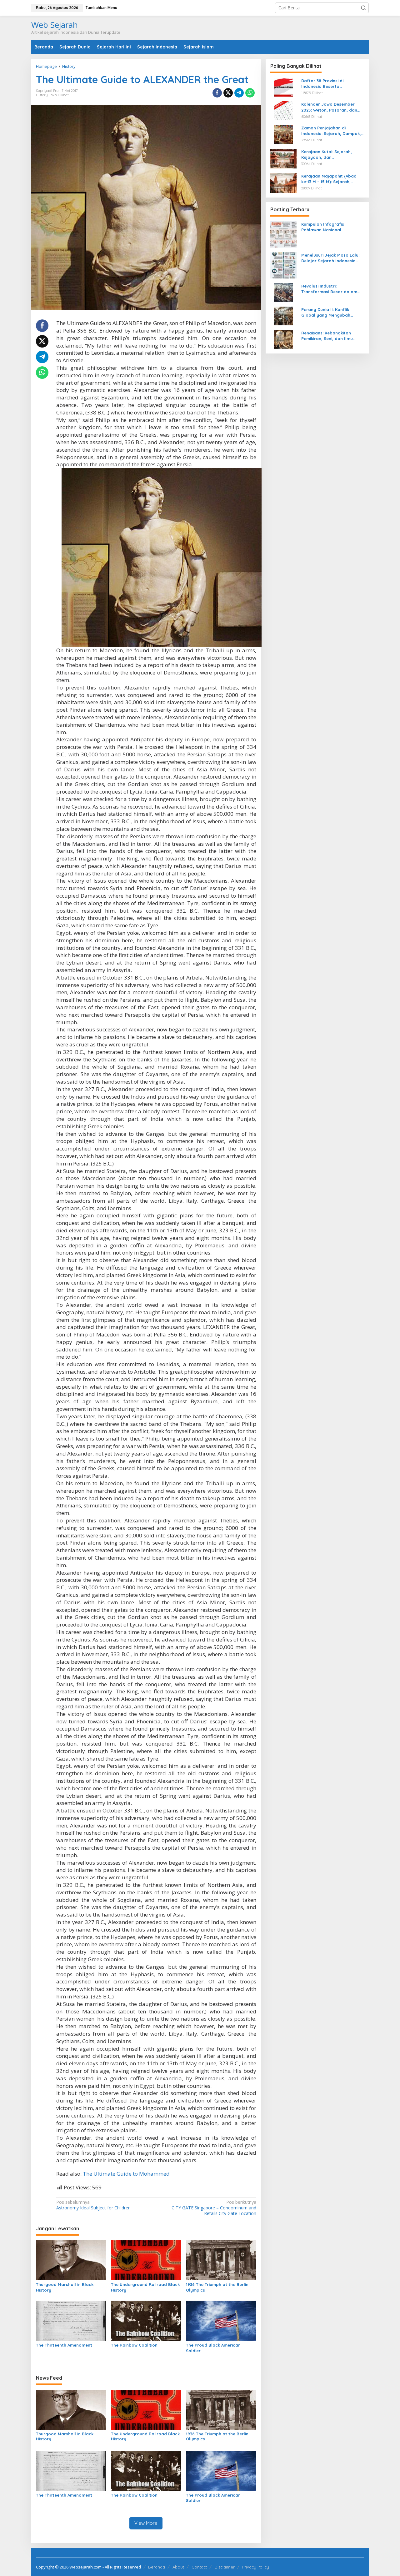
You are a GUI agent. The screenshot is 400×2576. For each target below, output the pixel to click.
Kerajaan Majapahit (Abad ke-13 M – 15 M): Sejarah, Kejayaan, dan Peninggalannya (329, 179)
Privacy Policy (256, 2567)
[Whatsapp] (250, 93)
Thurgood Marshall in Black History (65, 2287)
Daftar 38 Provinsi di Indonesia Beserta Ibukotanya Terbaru (322, 84)
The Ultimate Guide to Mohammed (126, 2174)
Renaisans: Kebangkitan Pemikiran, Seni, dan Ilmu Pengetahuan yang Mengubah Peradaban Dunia (333, 336)
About (178, 2567)
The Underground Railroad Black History (145, 2287)
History (42, 95)
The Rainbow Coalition (134, 2345)
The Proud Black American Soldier (213, 2348)
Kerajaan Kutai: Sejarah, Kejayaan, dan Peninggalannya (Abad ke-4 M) (330, 155)
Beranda (157, 2567)
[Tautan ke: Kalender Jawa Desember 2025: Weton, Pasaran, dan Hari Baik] (283, 110)
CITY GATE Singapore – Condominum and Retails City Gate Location (214, 2208)
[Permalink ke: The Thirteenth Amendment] (71, 2320)
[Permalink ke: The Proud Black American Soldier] (221, 2320)
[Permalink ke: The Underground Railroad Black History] (146, 2260)
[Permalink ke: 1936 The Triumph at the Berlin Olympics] (221, 2260)
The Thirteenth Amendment (64, 2345)
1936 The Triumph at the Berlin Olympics (217, 2287)
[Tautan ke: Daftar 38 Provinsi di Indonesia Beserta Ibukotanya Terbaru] (283, 87)
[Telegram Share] (239, 93)
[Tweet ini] (228, 93)
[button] (363, 8)
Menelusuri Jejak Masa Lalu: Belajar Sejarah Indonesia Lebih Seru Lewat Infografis (330, 258)
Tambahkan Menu (101, 8)
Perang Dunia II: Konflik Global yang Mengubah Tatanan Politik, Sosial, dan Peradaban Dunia (330, 312)
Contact (199, 2567)
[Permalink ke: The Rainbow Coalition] (146, 2320)
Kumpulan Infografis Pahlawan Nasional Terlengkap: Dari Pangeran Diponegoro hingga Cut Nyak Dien (332, 227)
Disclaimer (225, 2567)
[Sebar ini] (217, 93)
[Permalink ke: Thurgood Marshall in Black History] (71, 2260)
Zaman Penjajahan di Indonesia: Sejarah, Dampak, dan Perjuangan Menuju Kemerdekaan (331, 131)
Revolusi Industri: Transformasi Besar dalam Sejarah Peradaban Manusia (331, 289)
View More (146, 2523)
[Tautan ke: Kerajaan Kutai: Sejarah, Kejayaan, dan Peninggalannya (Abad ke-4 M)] (283, 158)
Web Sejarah (55, 25)
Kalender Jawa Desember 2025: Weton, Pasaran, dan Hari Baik (329, 107)
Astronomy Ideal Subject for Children (93, 2205)
